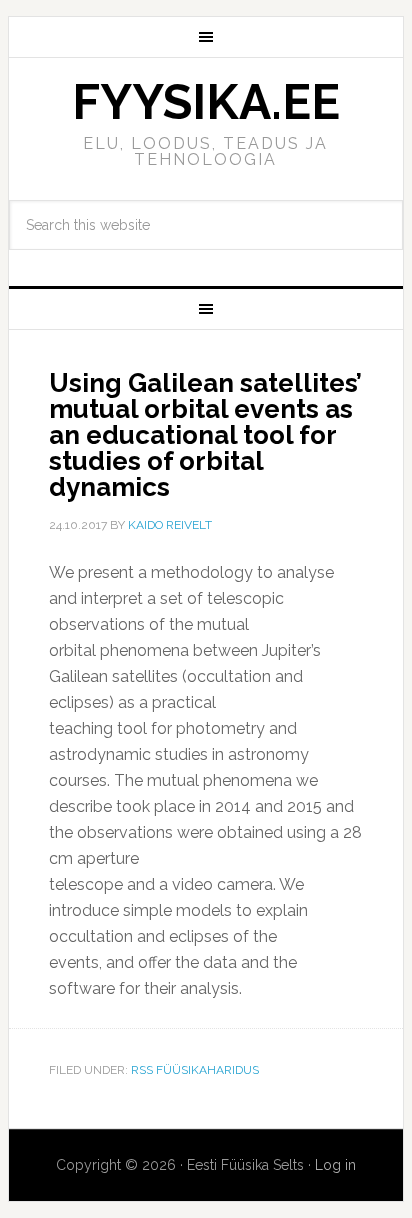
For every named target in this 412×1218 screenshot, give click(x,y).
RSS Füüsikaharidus (195, 1070)
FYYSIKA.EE (206, 102)
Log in (335, 1165)
